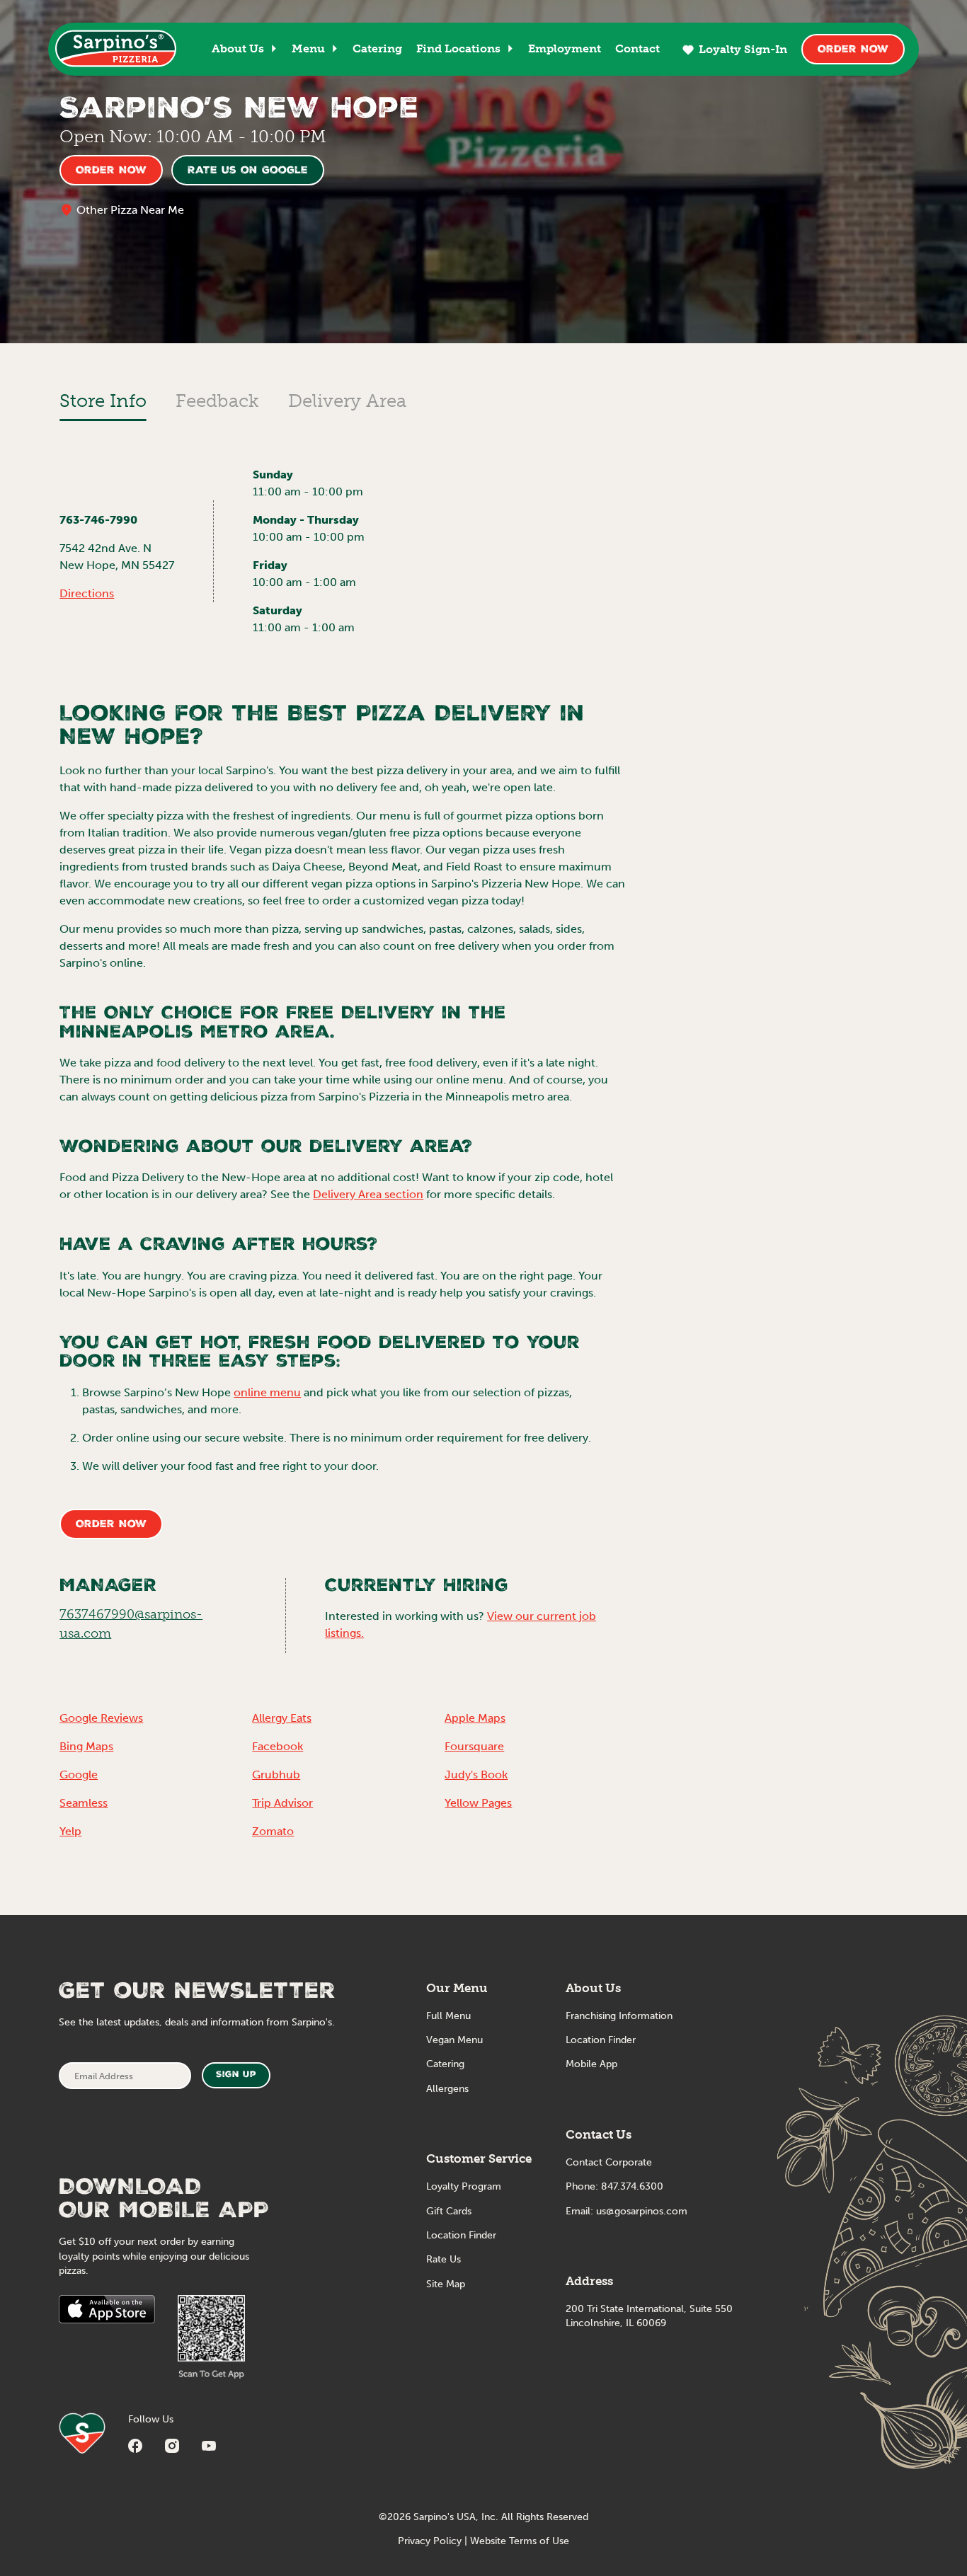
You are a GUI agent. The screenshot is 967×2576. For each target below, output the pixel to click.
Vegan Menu (454, 2040)
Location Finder (461, 2235)
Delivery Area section (368, 1194)
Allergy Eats (282, 1718)
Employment (565, 48)
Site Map (446, 2284)
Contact (637, 48)
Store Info (103, 401)
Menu (308, 48)
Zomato (273, 1831)
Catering (377, 48)
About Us (238, 48)
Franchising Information (619, 2016)
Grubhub (276, 1775)
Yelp (70, 1831)
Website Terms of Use (520, 2541)
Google (79, 1775)
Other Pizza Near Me (130, 210)
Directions (87, 593)
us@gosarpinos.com (642, 2211)
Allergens (447, 2089)
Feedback (217, 401)
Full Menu (448, 2016)
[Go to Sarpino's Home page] (116, 48)
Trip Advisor (282, 1803)
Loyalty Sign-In (743, 49)
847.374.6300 (632, 2186)
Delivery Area (347, 401)
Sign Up (236, 2075)
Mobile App (591, 2064)
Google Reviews (101, 1718)
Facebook (277, 1746)
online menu (267, 1392)
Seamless (84, 1803)
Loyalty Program (464, 2186)
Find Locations (458, 48)
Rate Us (444, 2259)
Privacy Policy (430, 2541)
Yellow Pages (478, 1803)
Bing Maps (86, 1746)
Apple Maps (475, 1718)
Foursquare (474, 1746)
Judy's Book (476, 1775)
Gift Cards (449, 2211)
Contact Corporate (609, 2162)
